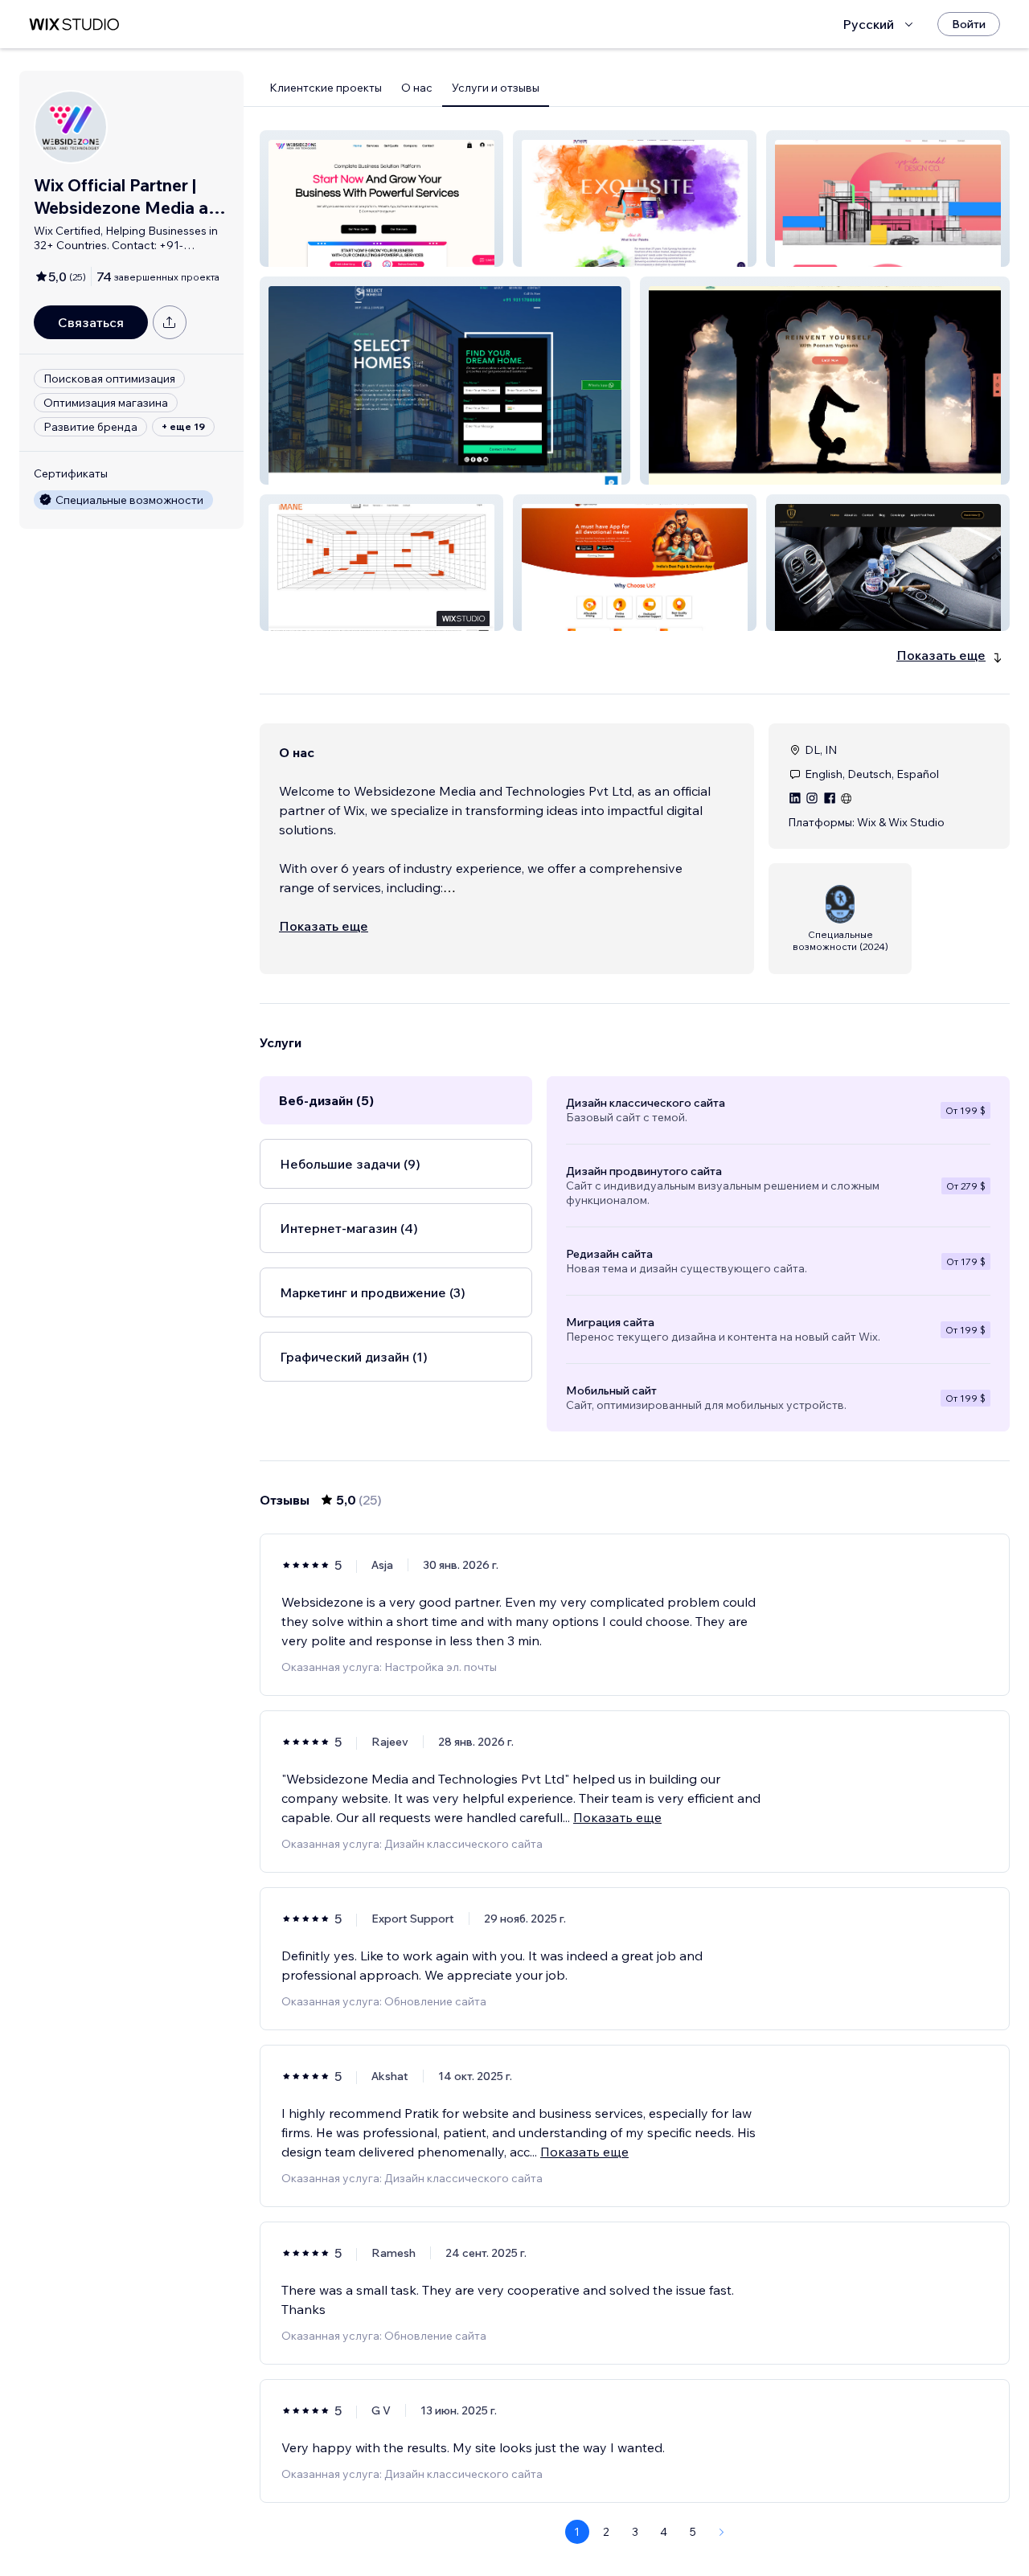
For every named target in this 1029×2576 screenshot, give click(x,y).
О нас (417, 88)
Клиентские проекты (326, 88)
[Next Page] (722, 2532)
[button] (381, 199)
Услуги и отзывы (496, 88)
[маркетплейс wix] (74, 25)
